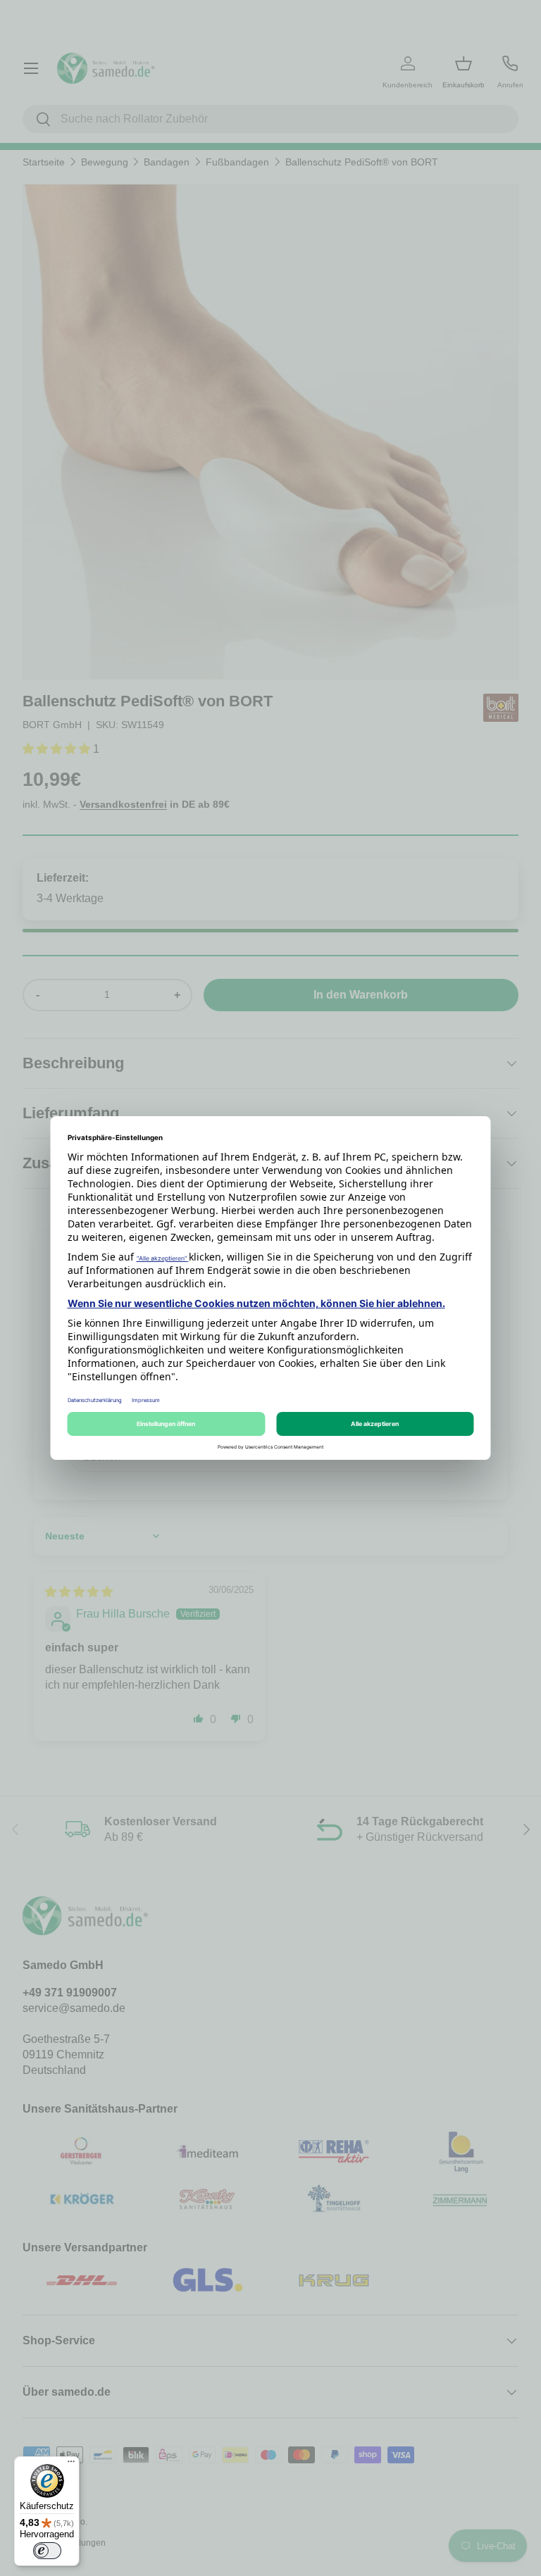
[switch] (47, 2551)
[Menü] (71, 2465)
